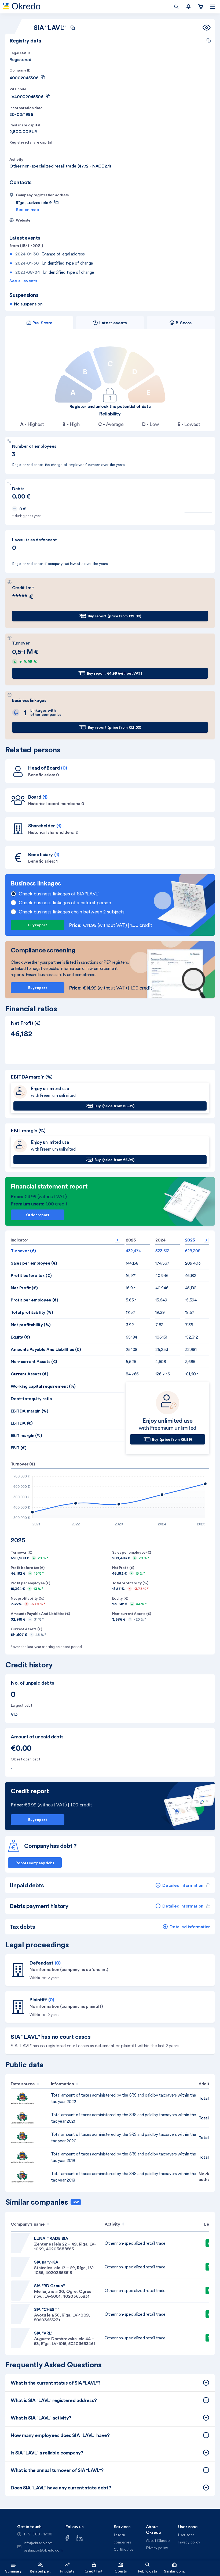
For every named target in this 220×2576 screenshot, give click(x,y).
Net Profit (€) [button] (24, 1288)
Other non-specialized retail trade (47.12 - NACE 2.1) (60, 166)
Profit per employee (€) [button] (34, 1300)
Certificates (124, 2549)
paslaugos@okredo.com (43, 2550)
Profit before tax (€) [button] (31, 1275)
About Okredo (158, 2541)
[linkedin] (80, 2538)
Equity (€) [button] (20, 1337)
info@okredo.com (38, 2543)
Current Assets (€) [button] (29, 1374)
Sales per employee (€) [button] (34, 1263)
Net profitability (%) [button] (31, 1325)
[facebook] (67, 2538)
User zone (186, 2535)
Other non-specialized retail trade (135, 2243)
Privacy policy (157, 2548)
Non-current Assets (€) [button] (34, 1361)
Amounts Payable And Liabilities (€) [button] (46, 1349)
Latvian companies (122, 2538)
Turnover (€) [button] (23, 1251)
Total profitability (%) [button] (32, 1312)
